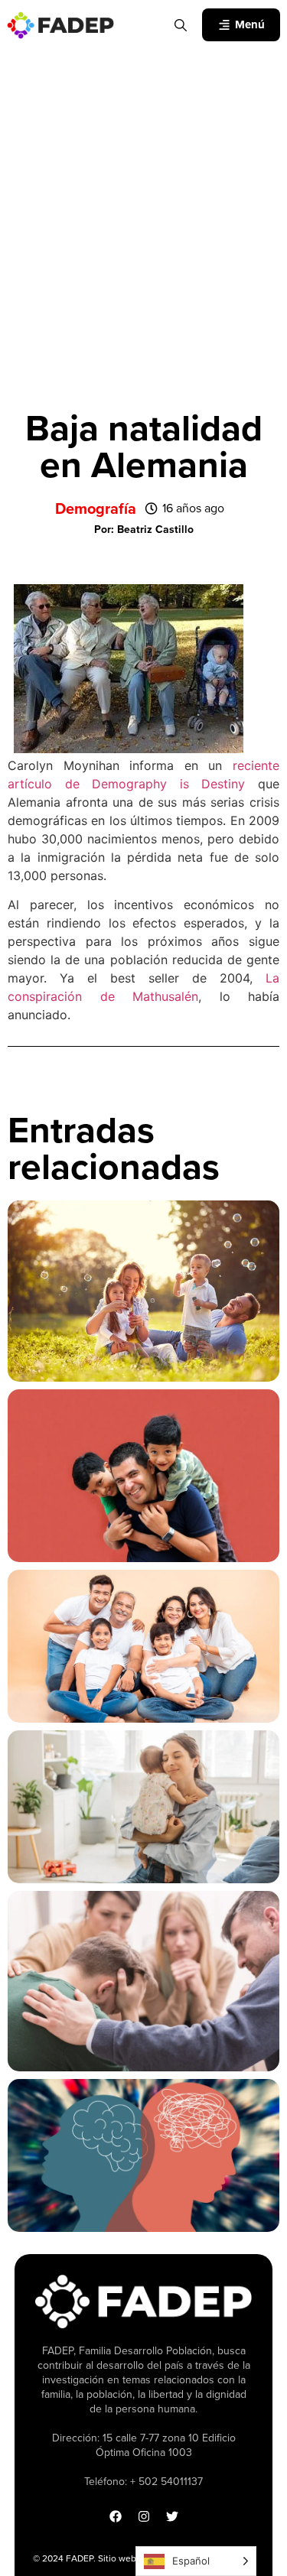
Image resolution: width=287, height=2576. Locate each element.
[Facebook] (116, 2516)
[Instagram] (144, 2516)
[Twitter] (172, 2516)
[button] (144, 530)
